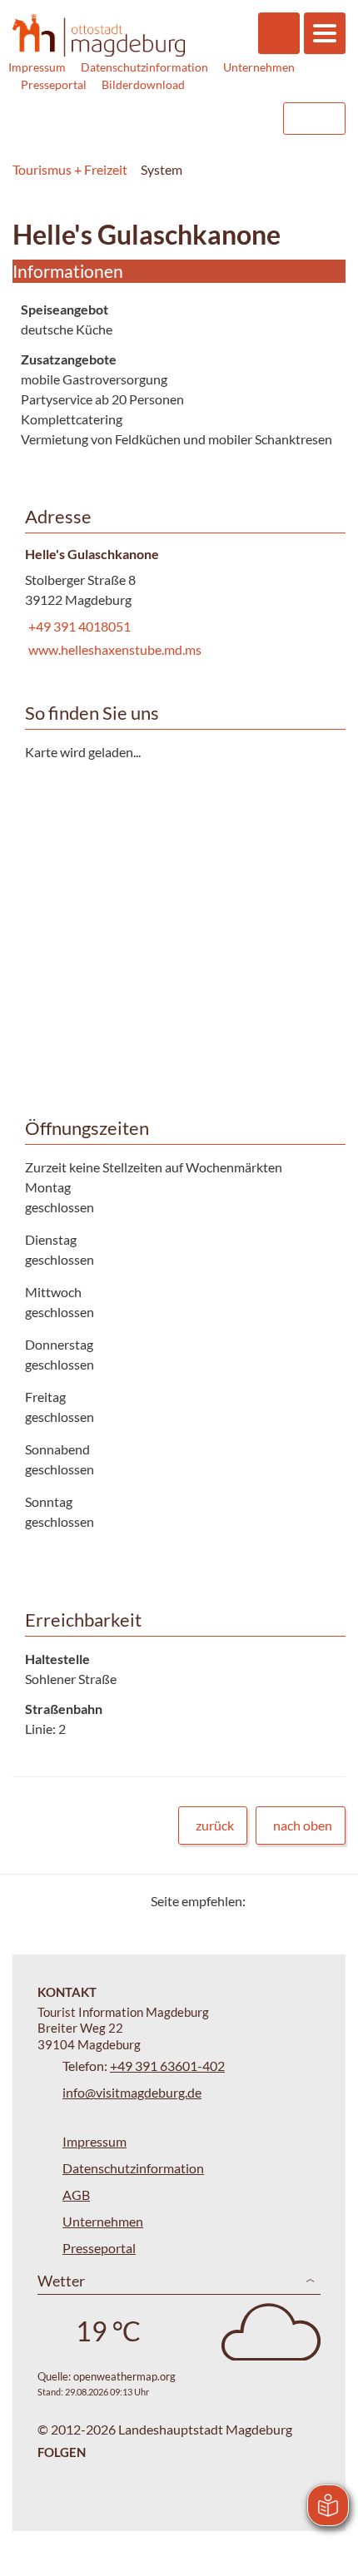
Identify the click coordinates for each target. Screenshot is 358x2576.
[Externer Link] (164, 119)
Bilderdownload (143, 84)
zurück (215, 1825)
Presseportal (54, 84)
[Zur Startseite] (99, 36)
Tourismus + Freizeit (70, 169)
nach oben (303, 1825)
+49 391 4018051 (78, 626)
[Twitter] (264, 1901)
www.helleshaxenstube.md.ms (113, 649)
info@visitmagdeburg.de (132, 2092)
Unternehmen (259, 67)
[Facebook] (285, 1901)
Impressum (37, 67)
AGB (76, 2195)
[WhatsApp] (327, 1901)
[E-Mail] (306, 1901)
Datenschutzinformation (144, 67)
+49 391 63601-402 (167, 2066)
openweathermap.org (124, 2376)
